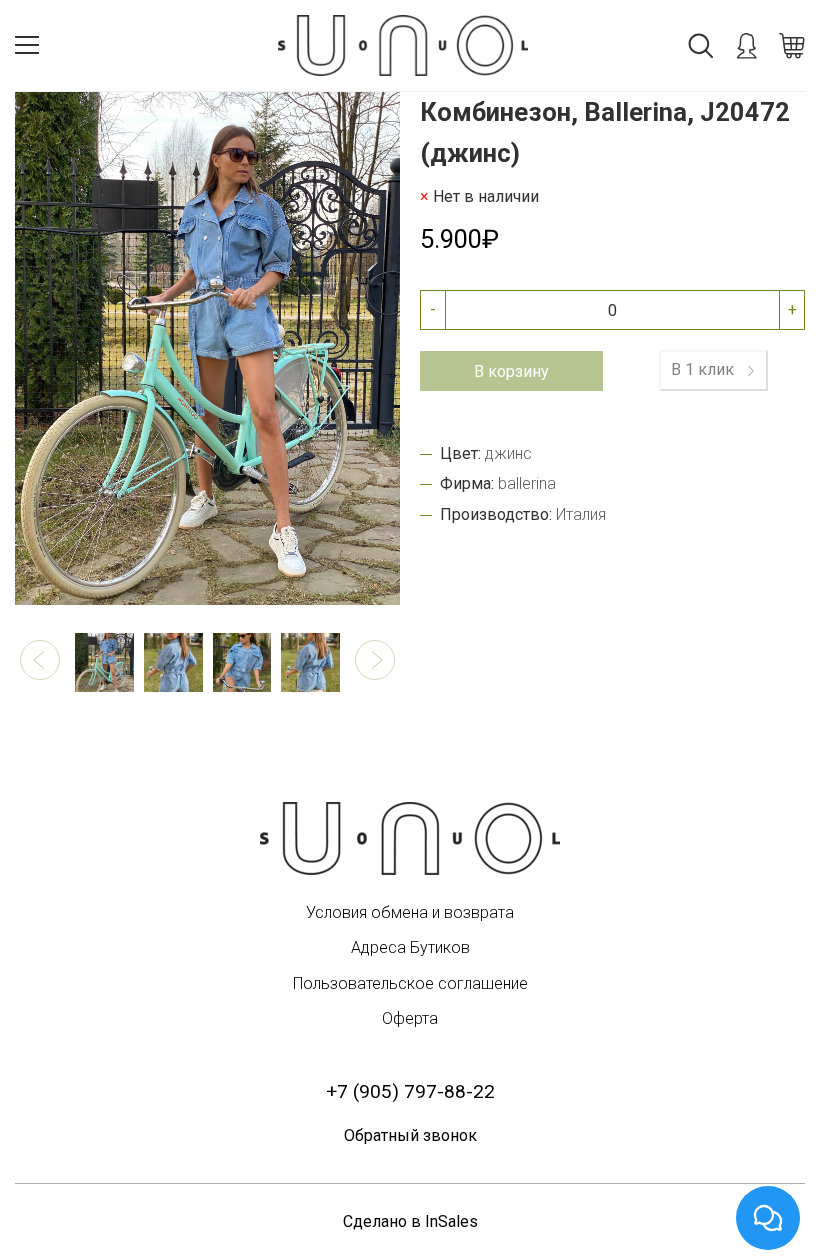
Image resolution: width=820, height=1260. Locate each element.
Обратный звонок (410, 1135)
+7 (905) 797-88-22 (410, 1091)
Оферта (410, 1018)
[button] (40, 660)
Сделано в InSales (410, 1221)
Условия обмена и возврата (410, 912)
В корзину (511, 371)
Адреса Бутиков (410, 947)
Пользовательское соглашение (410, 983)
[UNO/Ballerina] (410, 838)
